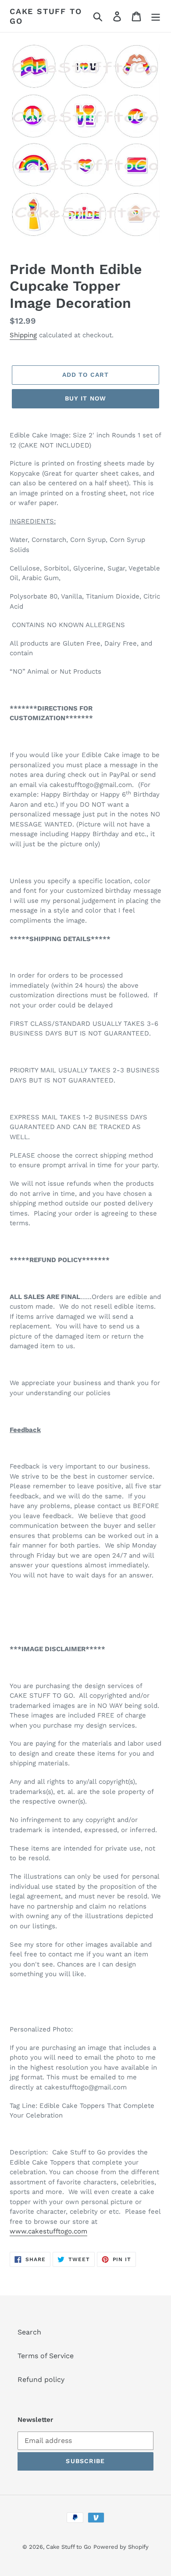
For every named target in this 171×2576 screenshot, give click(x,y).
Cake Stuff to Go (46, 16)
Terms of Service (46, 2356)
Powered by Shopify (121, 2547)
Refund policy (41, 2379)
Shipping (23, 335)
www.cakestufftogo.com (48, 2231)
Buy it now (85, 398)
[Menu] (156, 16)
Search (29, 2332)
